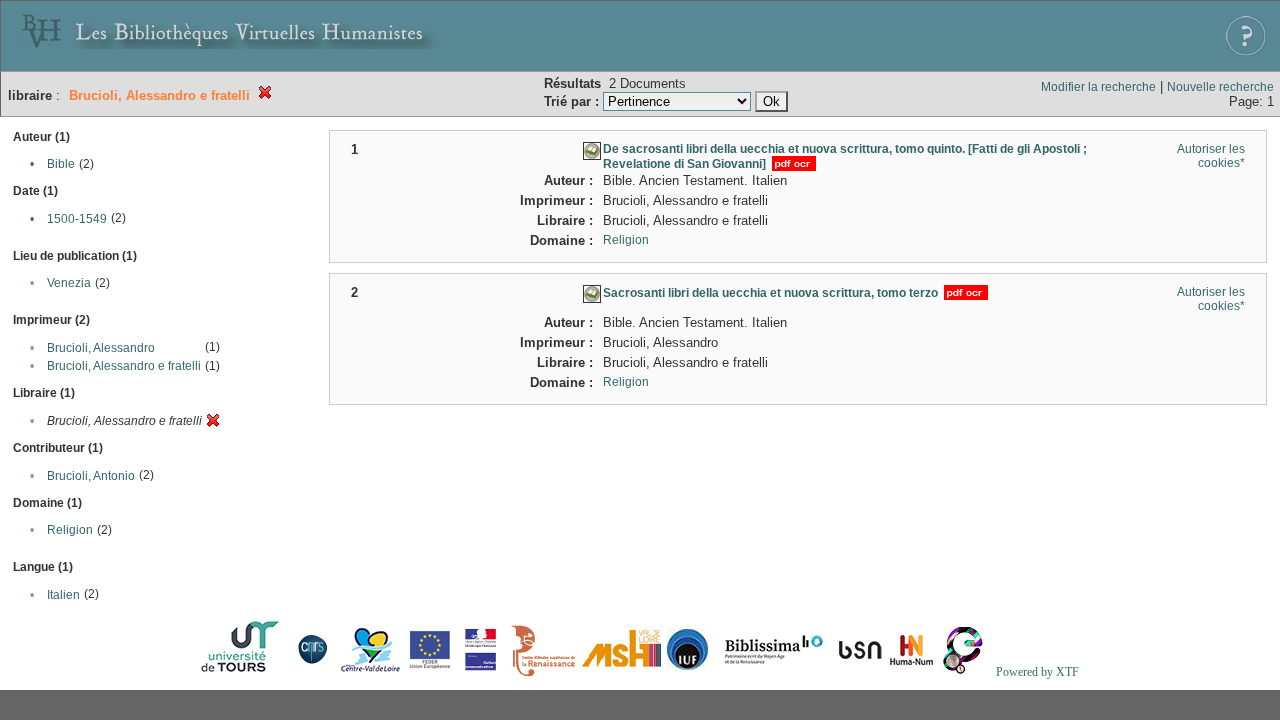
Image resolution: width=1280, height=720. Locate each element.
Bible (61, 164)
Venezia (69, 283)
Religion (70, 530)
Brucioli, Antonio (91, 476)
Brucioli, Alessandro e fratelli (124, 366)
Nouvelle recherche (1220, 87)
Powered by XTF (1037, 672)
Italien (63, 595)
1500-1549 (77, 219)
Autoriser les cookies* (1211, 156)
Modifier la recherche (1098, 87)
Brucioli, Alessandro (101, 348)
